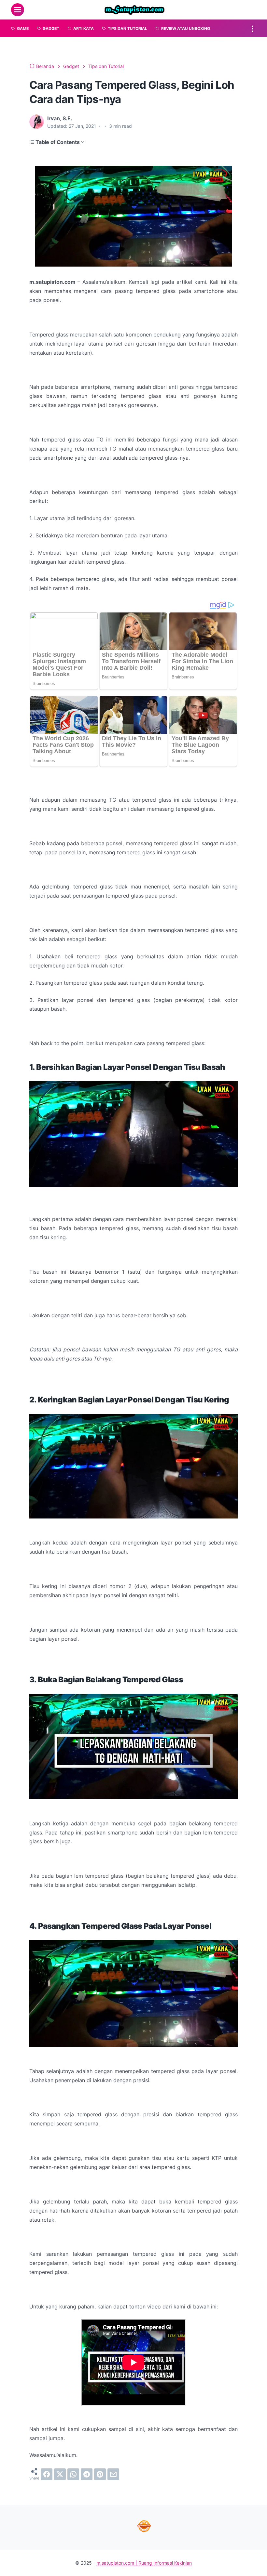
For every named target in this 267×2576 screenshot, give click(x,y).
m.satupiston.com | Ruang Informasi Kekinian (144, 2563)
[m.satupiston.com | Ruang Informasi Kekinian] (135, 10)
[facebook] (47, 2474)
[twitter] (60, 2474)
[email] (113, 2474)
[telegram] (87, 2474)
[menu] (18, 10)
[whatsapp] (73, 2474)
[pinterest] (100, 2474)
